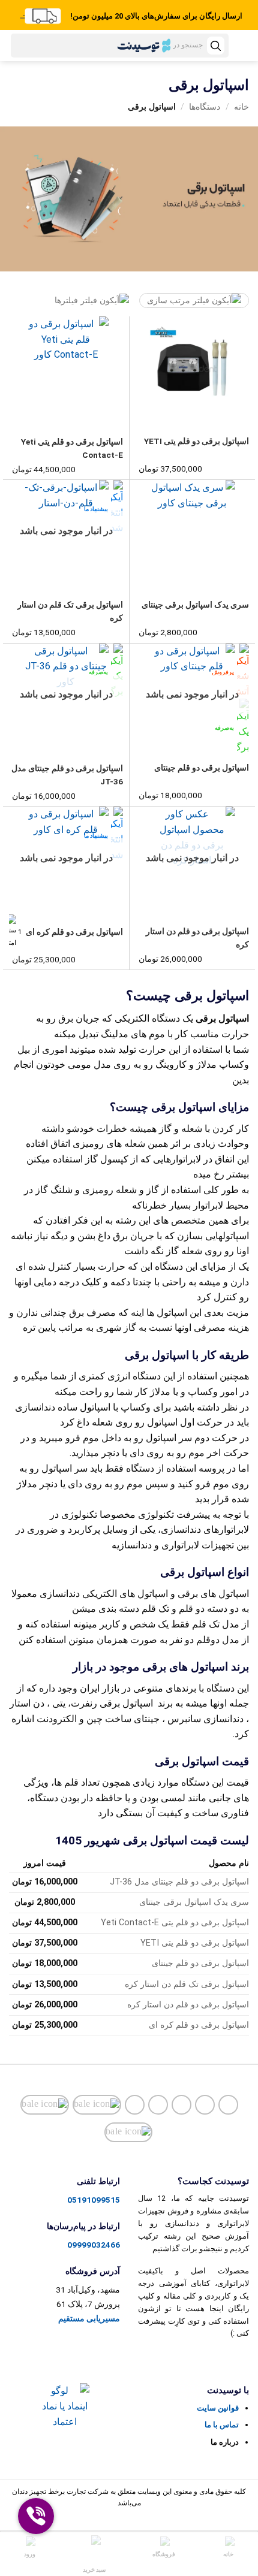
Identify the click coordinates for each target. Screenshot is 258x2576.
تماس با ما (222, 2425)
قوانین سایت (218, 2408)
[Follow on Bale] (97, 2105)
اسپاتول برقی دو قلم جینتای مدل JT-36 (67, 775)
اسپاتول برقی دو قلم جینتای (202, 768)
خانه (241, 107)
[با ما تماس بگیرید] (181, 2105)
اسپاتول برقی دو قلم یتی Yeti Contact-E (72, 448)
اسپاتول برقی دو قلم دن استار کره (197, 938)
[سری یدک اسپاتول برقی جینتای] (192, 531)
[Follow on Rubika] (45, 2105)
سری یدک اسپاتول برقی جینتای (195, 605)
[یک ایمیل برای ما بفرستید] (205, 2105)
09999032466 (94, 2245)
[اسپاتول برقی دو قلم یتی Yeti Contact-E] (66, 368)
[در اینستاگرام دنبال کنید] (228, 2105)
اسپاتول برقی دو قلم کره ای (74, 932)
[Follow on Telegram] (135, 2105)
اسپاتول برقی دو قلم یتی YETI (196, 441)
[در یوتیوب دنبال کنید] (158, 2105)
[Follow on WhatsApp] (129, 2132)
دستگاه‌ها (205, 107)
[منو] (243, 48)
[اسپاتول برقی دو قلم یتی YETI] (192, 367)
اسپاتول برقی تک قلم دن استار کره (70, 611)
